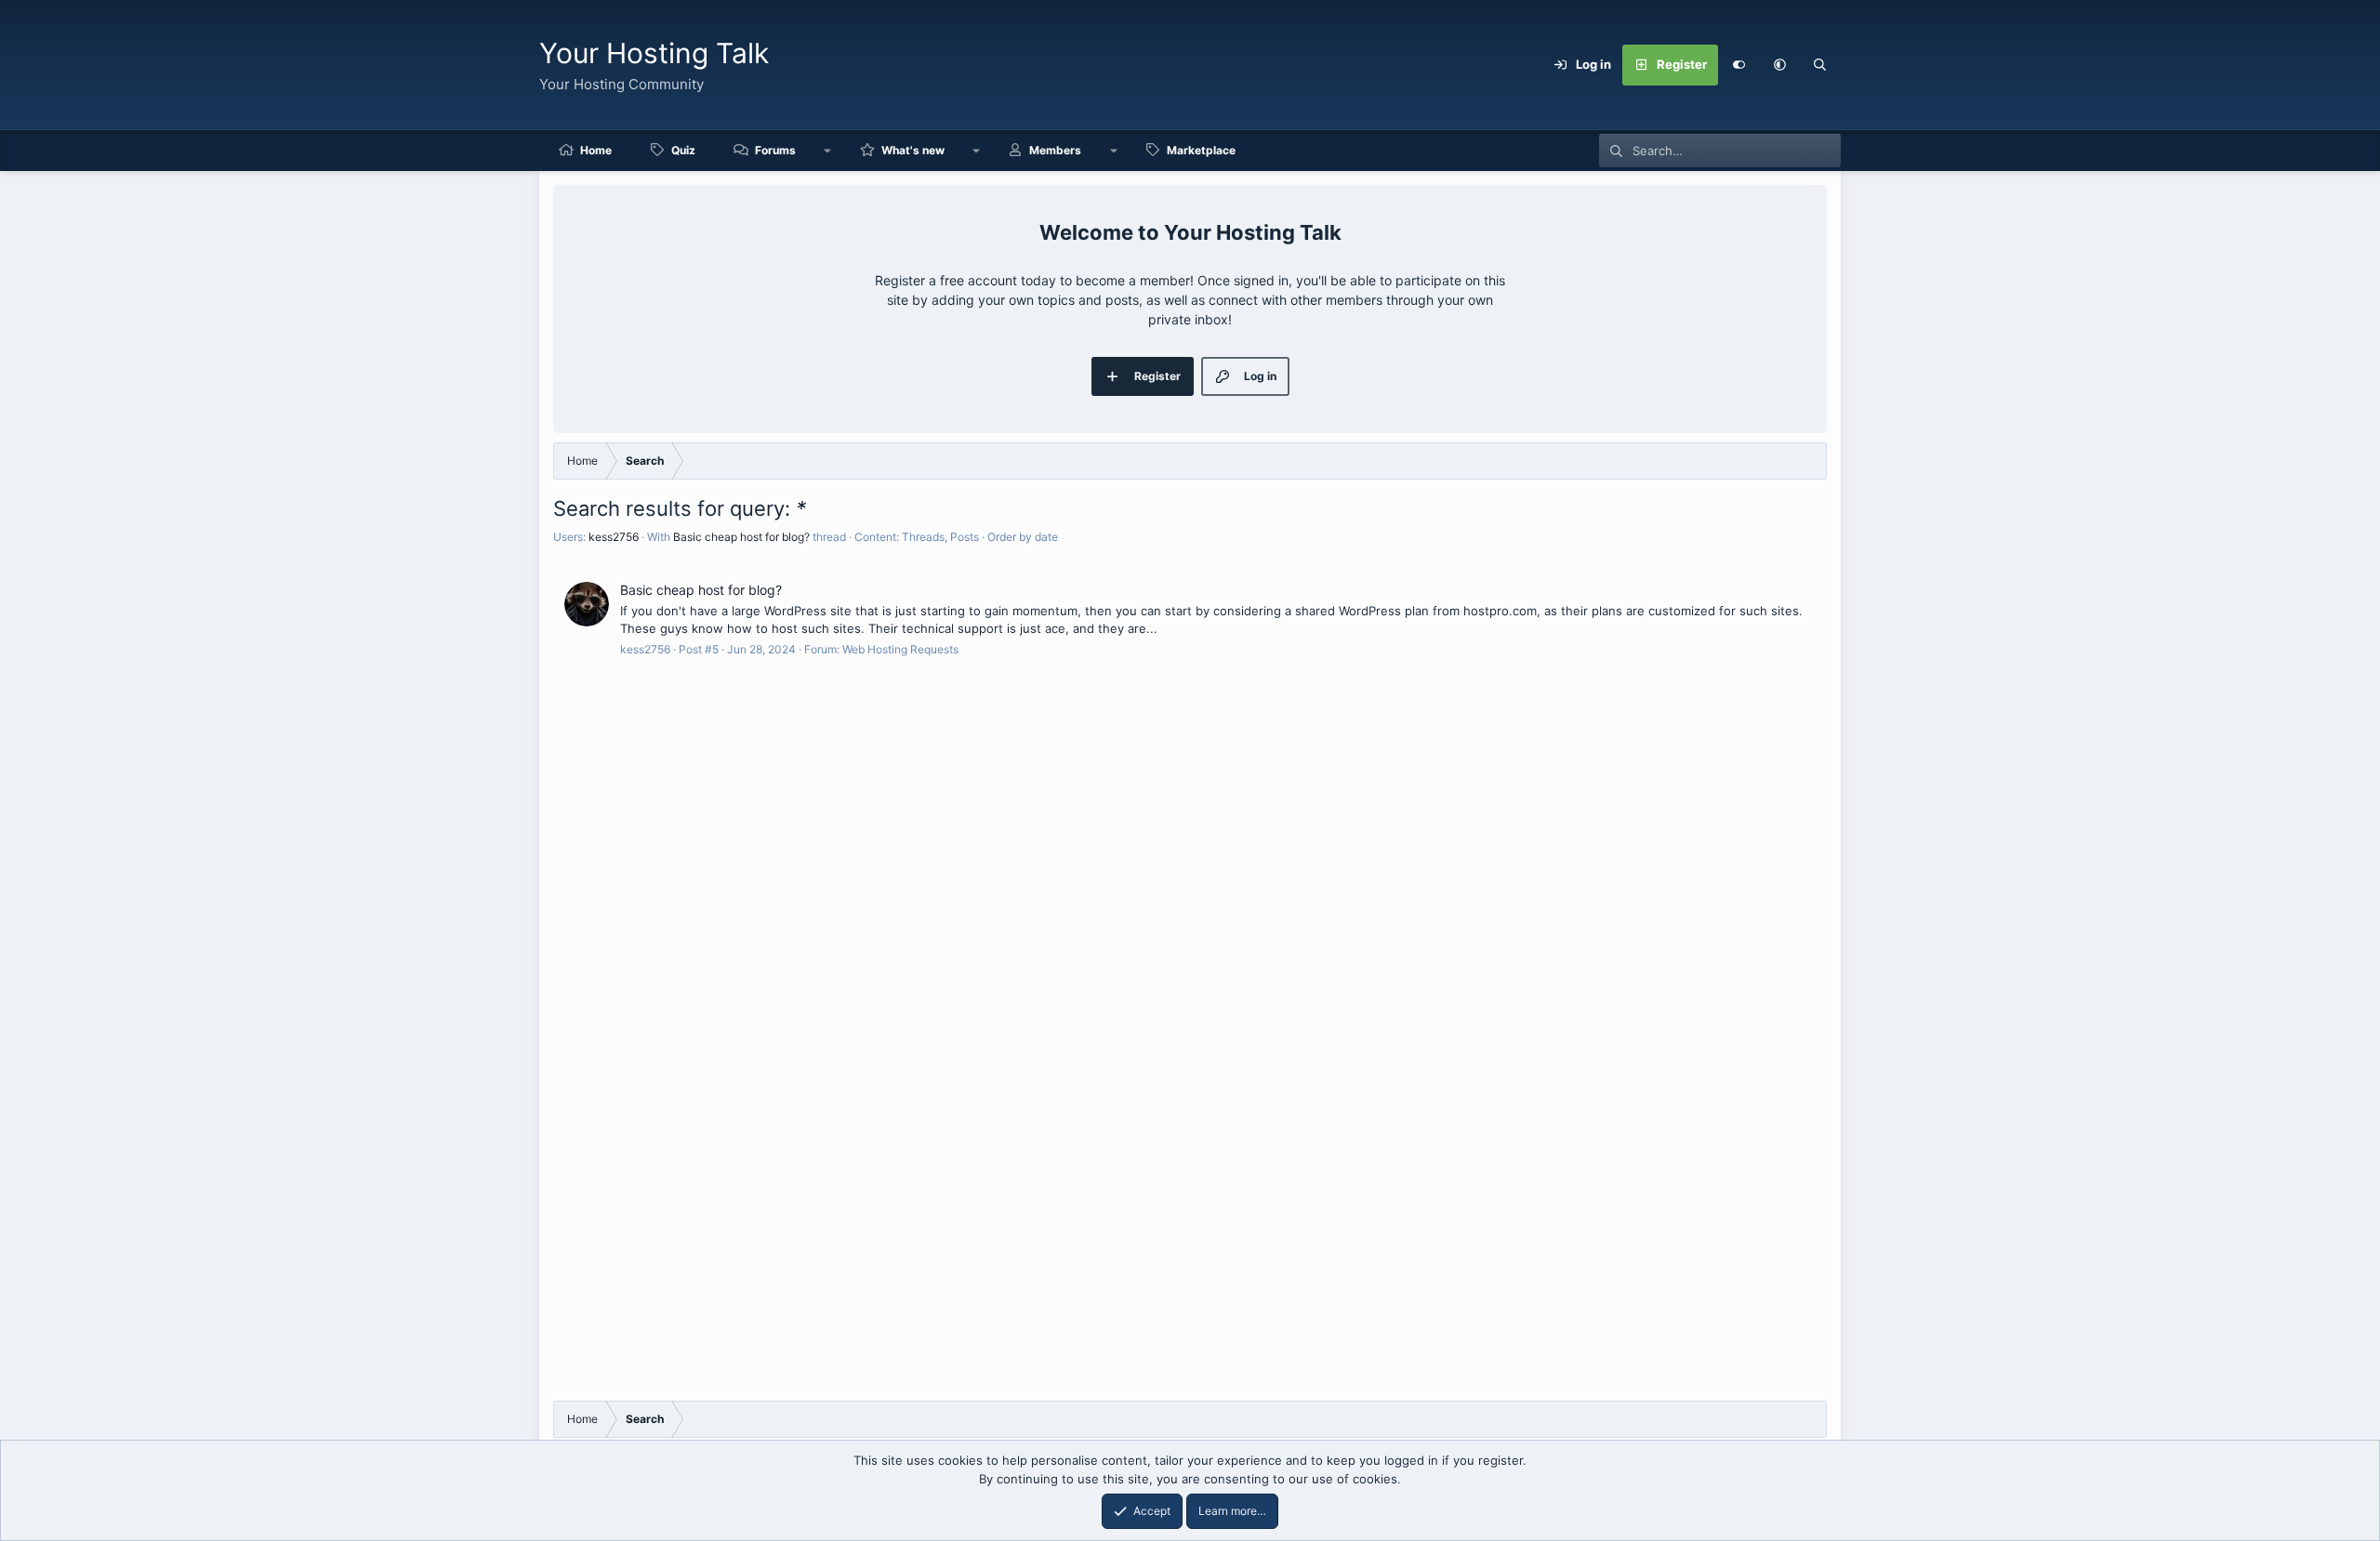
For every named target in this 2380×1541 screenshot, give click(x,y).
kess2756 (614, 537)
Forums (775, 150)
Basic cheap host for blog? (741, 537)
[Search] (1820, 65)
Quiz (683, 150)
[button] (1779, 65)
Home (596, 150)
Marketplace (1201, 150)
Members (1055, 150)
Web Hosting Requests (900, 649)
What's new (913, 150)
